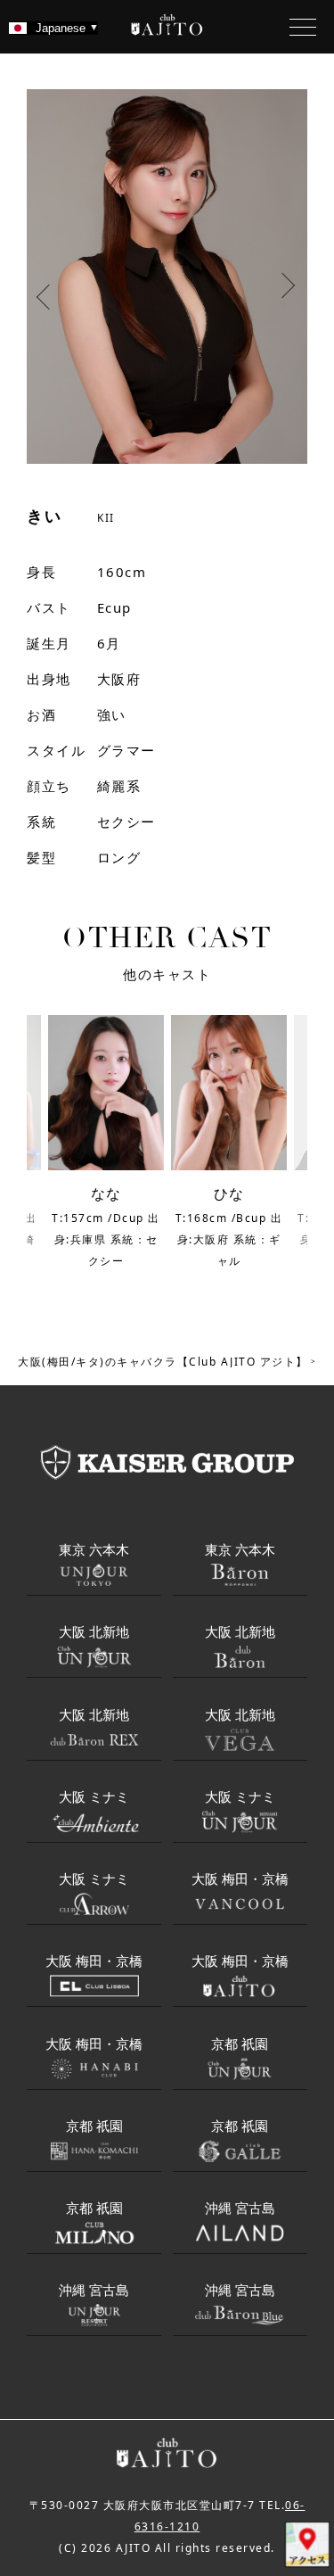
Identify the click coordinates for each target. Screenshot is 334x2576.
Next (290, 293)
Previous (44, 293)
